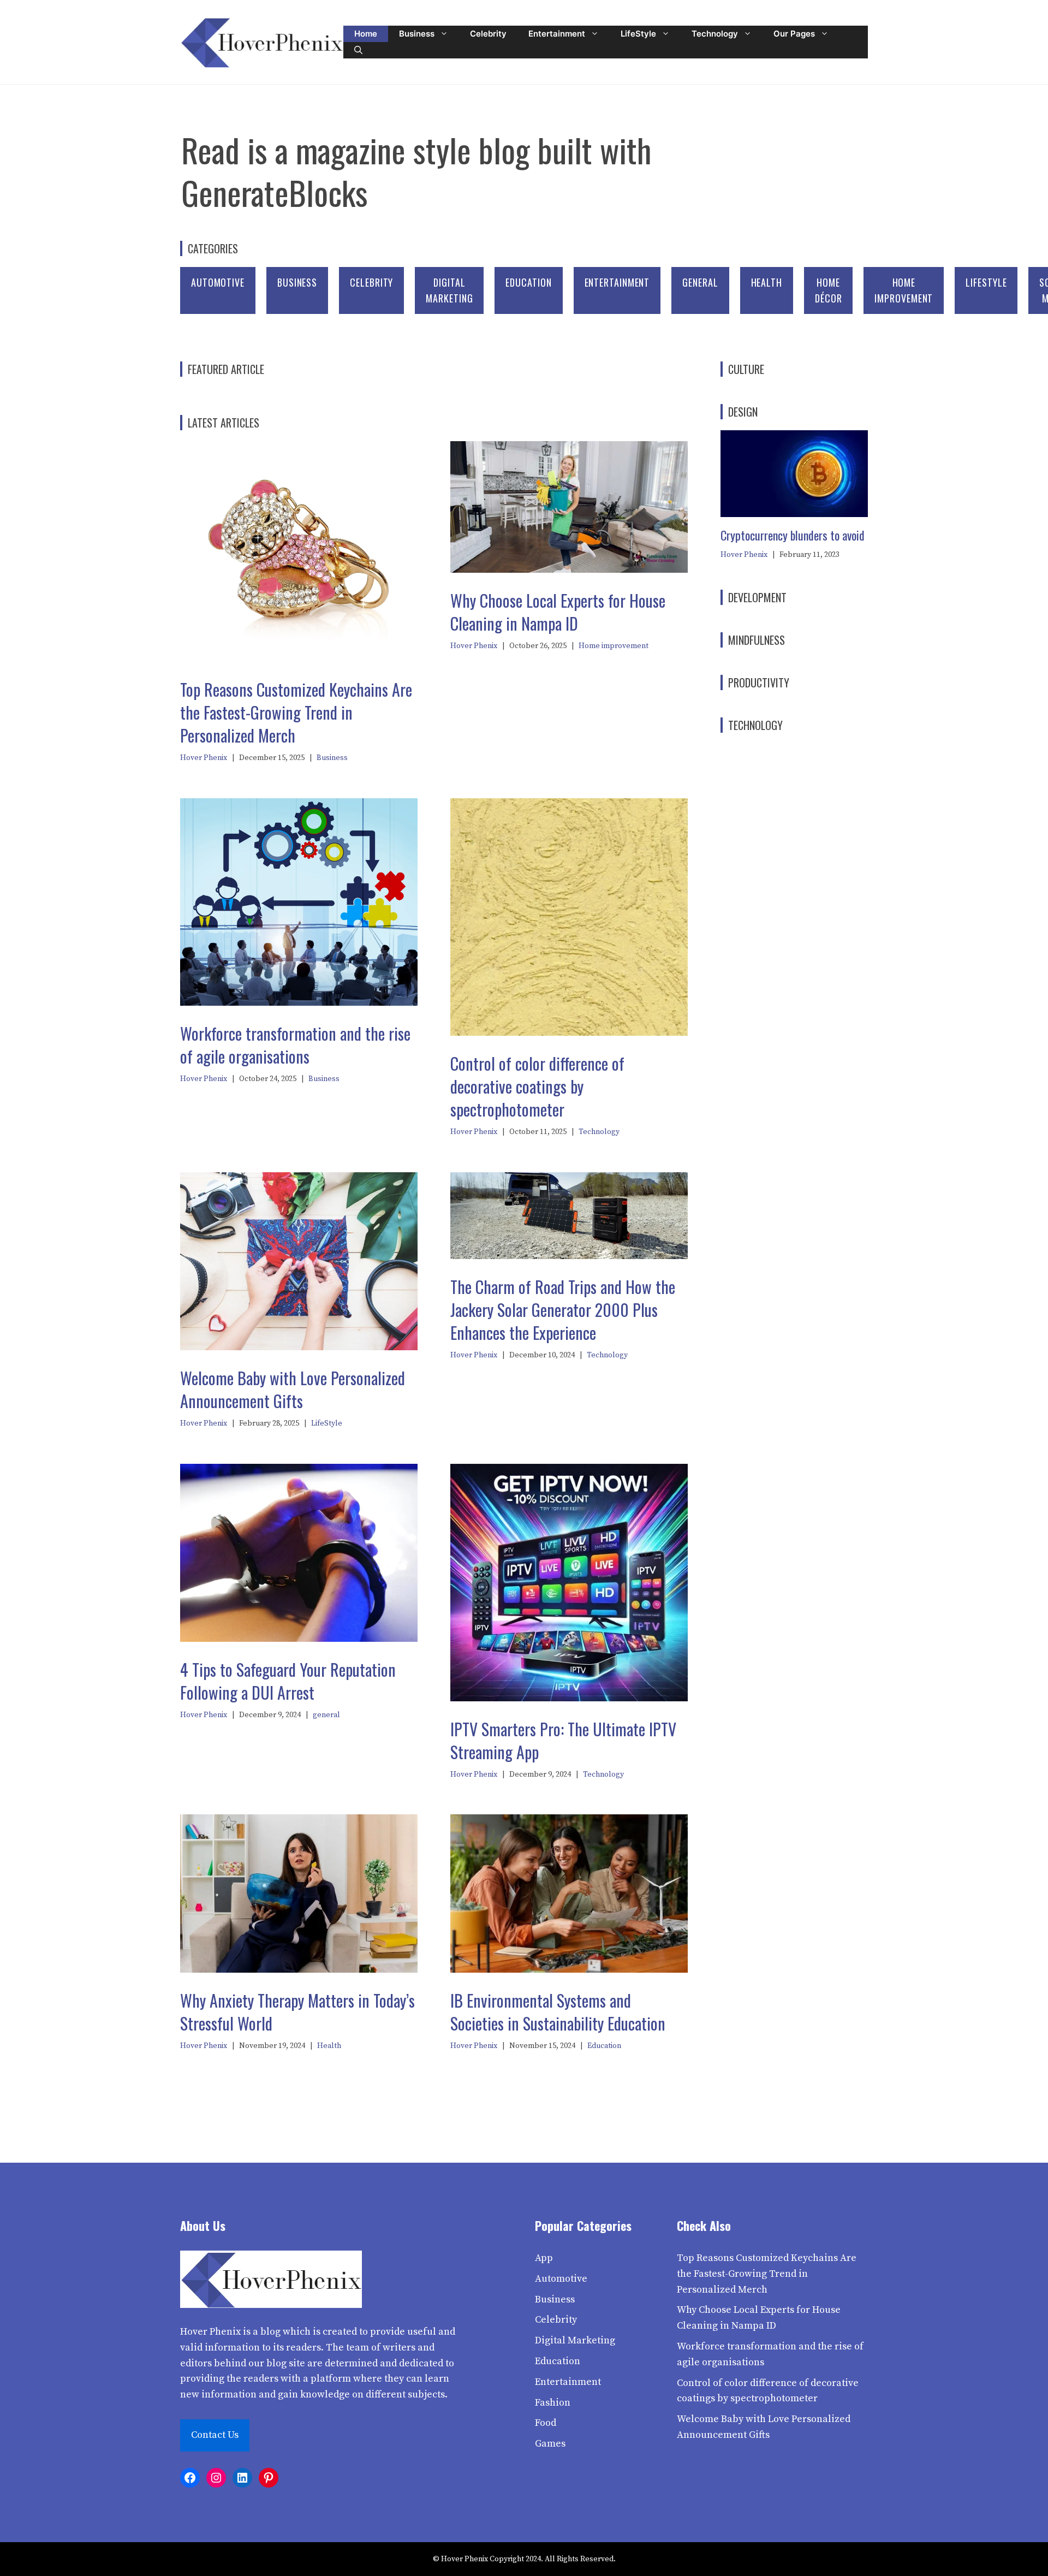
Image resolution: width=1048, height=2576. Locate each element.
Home (366, 34)
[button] (358, 50)
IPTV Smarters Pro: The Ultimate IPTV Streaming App (563, 1740)
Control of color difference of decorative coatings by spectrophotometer (537, 1086)
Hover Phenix (204, 758)
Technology (715, 34)
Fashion (553, 2403)
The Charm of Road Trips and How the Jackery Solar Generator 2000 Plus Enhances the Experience (563, 1310)
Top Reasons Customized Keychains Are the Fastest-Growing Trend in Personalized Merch (296, 712)
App (544, 2258)
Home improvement (614, 646)
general (700, 282)
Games (550, 2444)
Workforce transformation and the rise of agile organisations (295, 1045)
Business (417, 34)
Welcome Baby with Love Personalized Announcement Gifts (293, 1389)
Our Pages (794, 34)
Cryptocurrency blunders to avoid (793, 535)
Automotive (218, 282)
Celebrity (488, 34)
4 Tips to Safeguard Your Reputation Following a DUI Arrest (288, 1681)
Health (767, 282)
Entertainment (557, 34)
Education (528, 282)
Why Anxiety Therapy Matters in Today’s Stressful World (297, 2012)
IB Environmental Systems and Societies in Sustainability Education (558, 2012)
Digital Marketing (575, 2340)
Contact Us (215, 2435)
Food (546, 2423)
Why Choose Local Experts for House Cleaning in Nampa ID (558, 612)
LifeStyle (638, 34)
